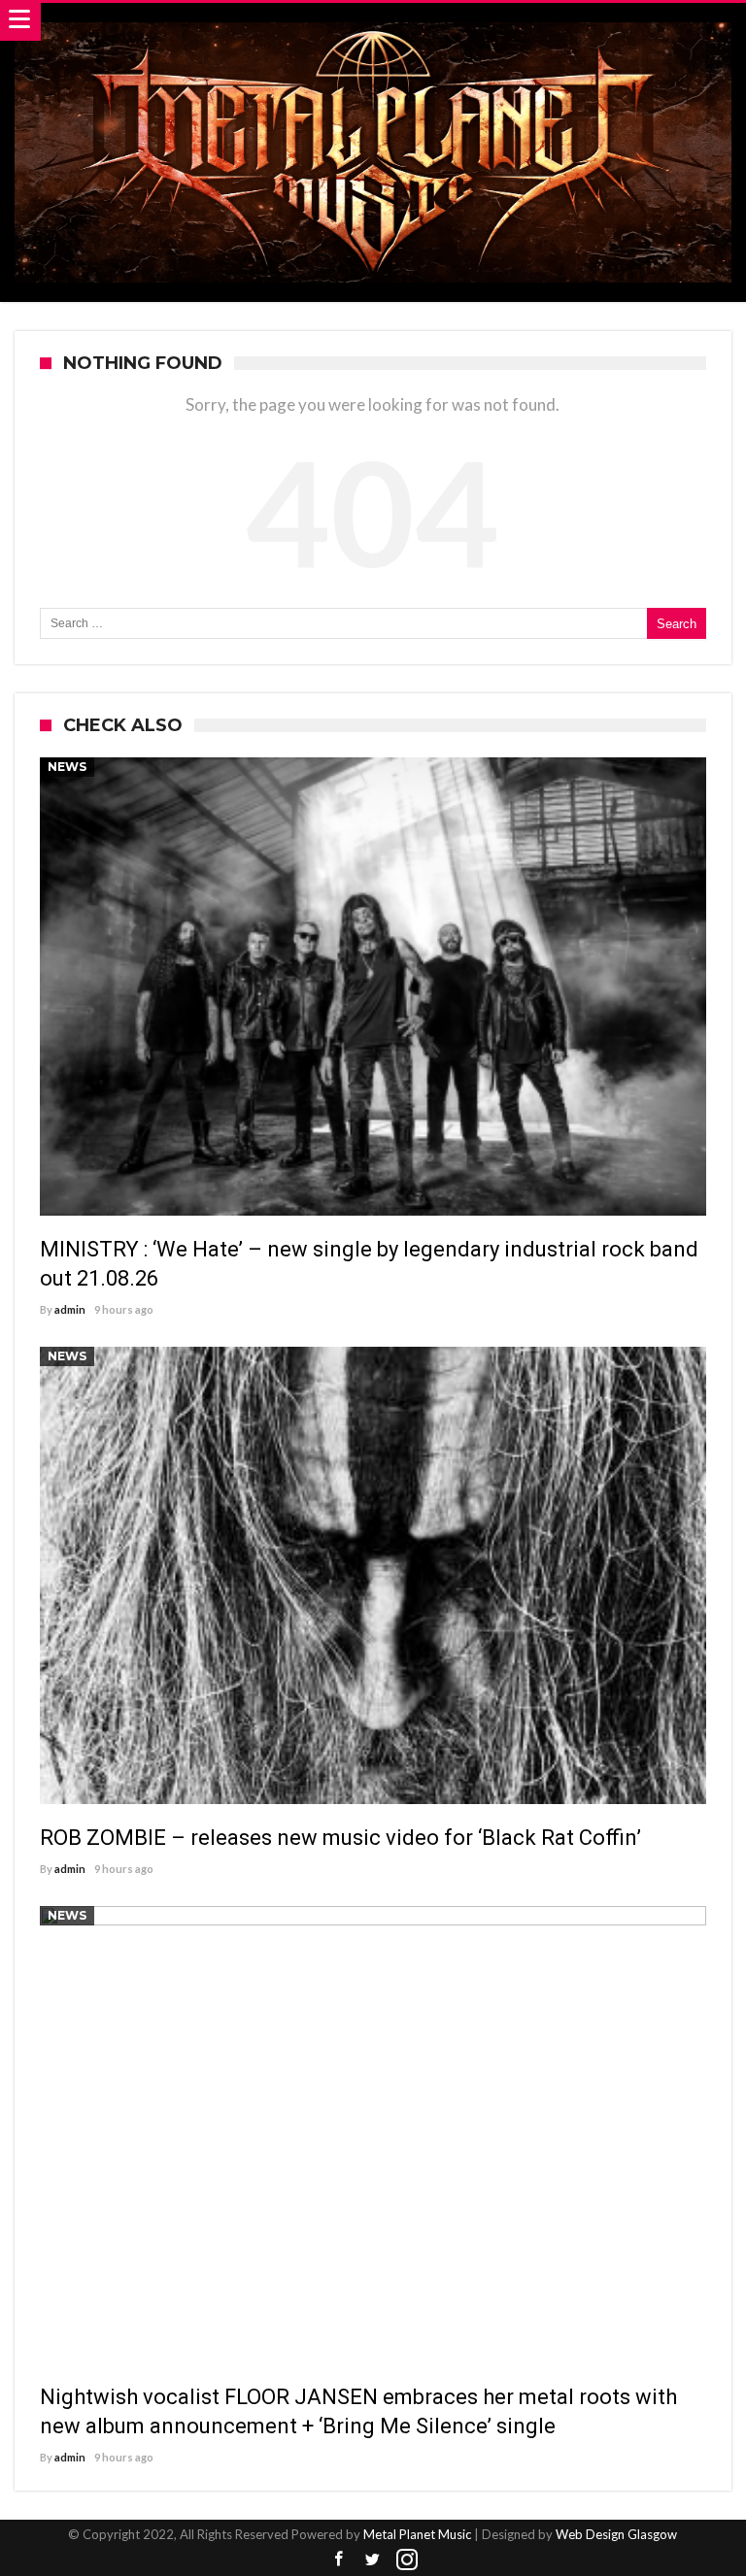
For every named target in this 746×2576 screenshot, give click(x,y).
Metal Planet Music (417, 2534)
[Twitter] (373, 2560)
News (67, 767)
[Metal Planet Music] (373, 22)
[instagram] (407, 2560)
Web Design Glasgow (616, 2534)
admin (70, 1309)
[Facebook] (339, 2560)
